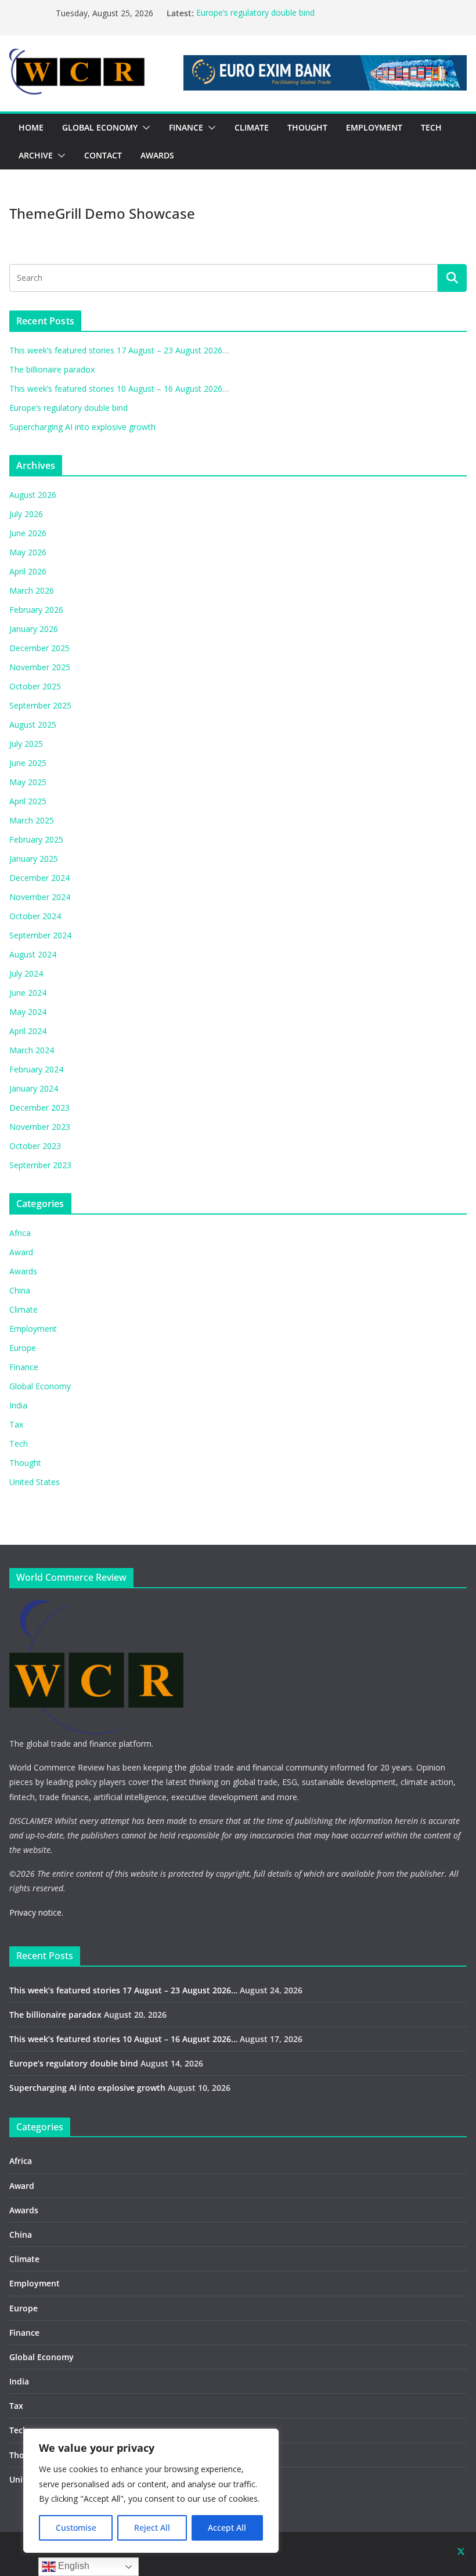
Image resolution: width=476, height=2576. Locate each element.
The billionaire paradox (52, 369)
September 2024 (40, 935)
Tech (19, 1444)
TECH (431, 127)
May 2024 (28, 1012)
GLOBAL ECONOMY (100, 127)
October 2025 (35, 686)
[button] (144, 128)
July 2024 (26, 973)
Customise (76, 2528)
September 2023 (40, 1165)
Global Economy (40, 1386)
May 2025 (28, 782)
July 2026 (26, 514)
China (20, 1290)
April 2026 (28, 571)
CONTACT (103, 155)
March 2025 (32, 820)
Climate (24, 1309)
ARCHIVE (36, 155)
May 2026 (28, 552)
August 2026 (33, 495)
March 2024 (32, 1050)
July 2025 (26, 744)
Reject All (152, 2528)
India (18, 1405)
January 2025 (34, 859)
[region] (151, 2491)
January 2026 (34, 629)
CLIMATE (252, 127)
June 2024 (28, 993)
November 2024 (40, 897)
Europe (23, 1348)
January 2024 (34, 1088)
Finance (24, 1367)
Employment (33, 1329)
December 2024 (39, 878)
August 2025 (33, 725)
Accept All (227, 2528)
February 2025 (36, 839)
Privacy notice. (36, 1912)
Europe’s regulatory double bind (255, 13)
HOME (31, 127)
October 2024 (35, 916)
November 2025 (40, 667)
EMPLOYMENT (374, 127)
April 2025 (28, 801)
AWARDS (157, 155)
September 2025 (40, 705)
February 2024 (36, 1069)
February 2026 (36, 610)
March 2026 (32, 590)
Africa (20, 1233)
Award (21, 1252)
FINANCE (186, 127)
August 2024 (33, 954)
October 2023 (35, 1146)
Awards (23, 1271)
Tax (16, 1424)
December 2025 (39, 648)
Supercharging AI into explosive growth (82, 427)
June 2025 (28, 763)
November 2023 (40, 1127)
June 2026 (28, 533)
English (73, 2566)
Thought (25, 1463)
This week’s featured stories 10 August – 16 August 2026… (119, 389)
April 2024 (28, 1031)
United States (35, 1482)
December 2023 (39, 1108)
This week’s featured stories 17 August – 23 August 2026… (119, 350)
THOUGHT (307, 127)
